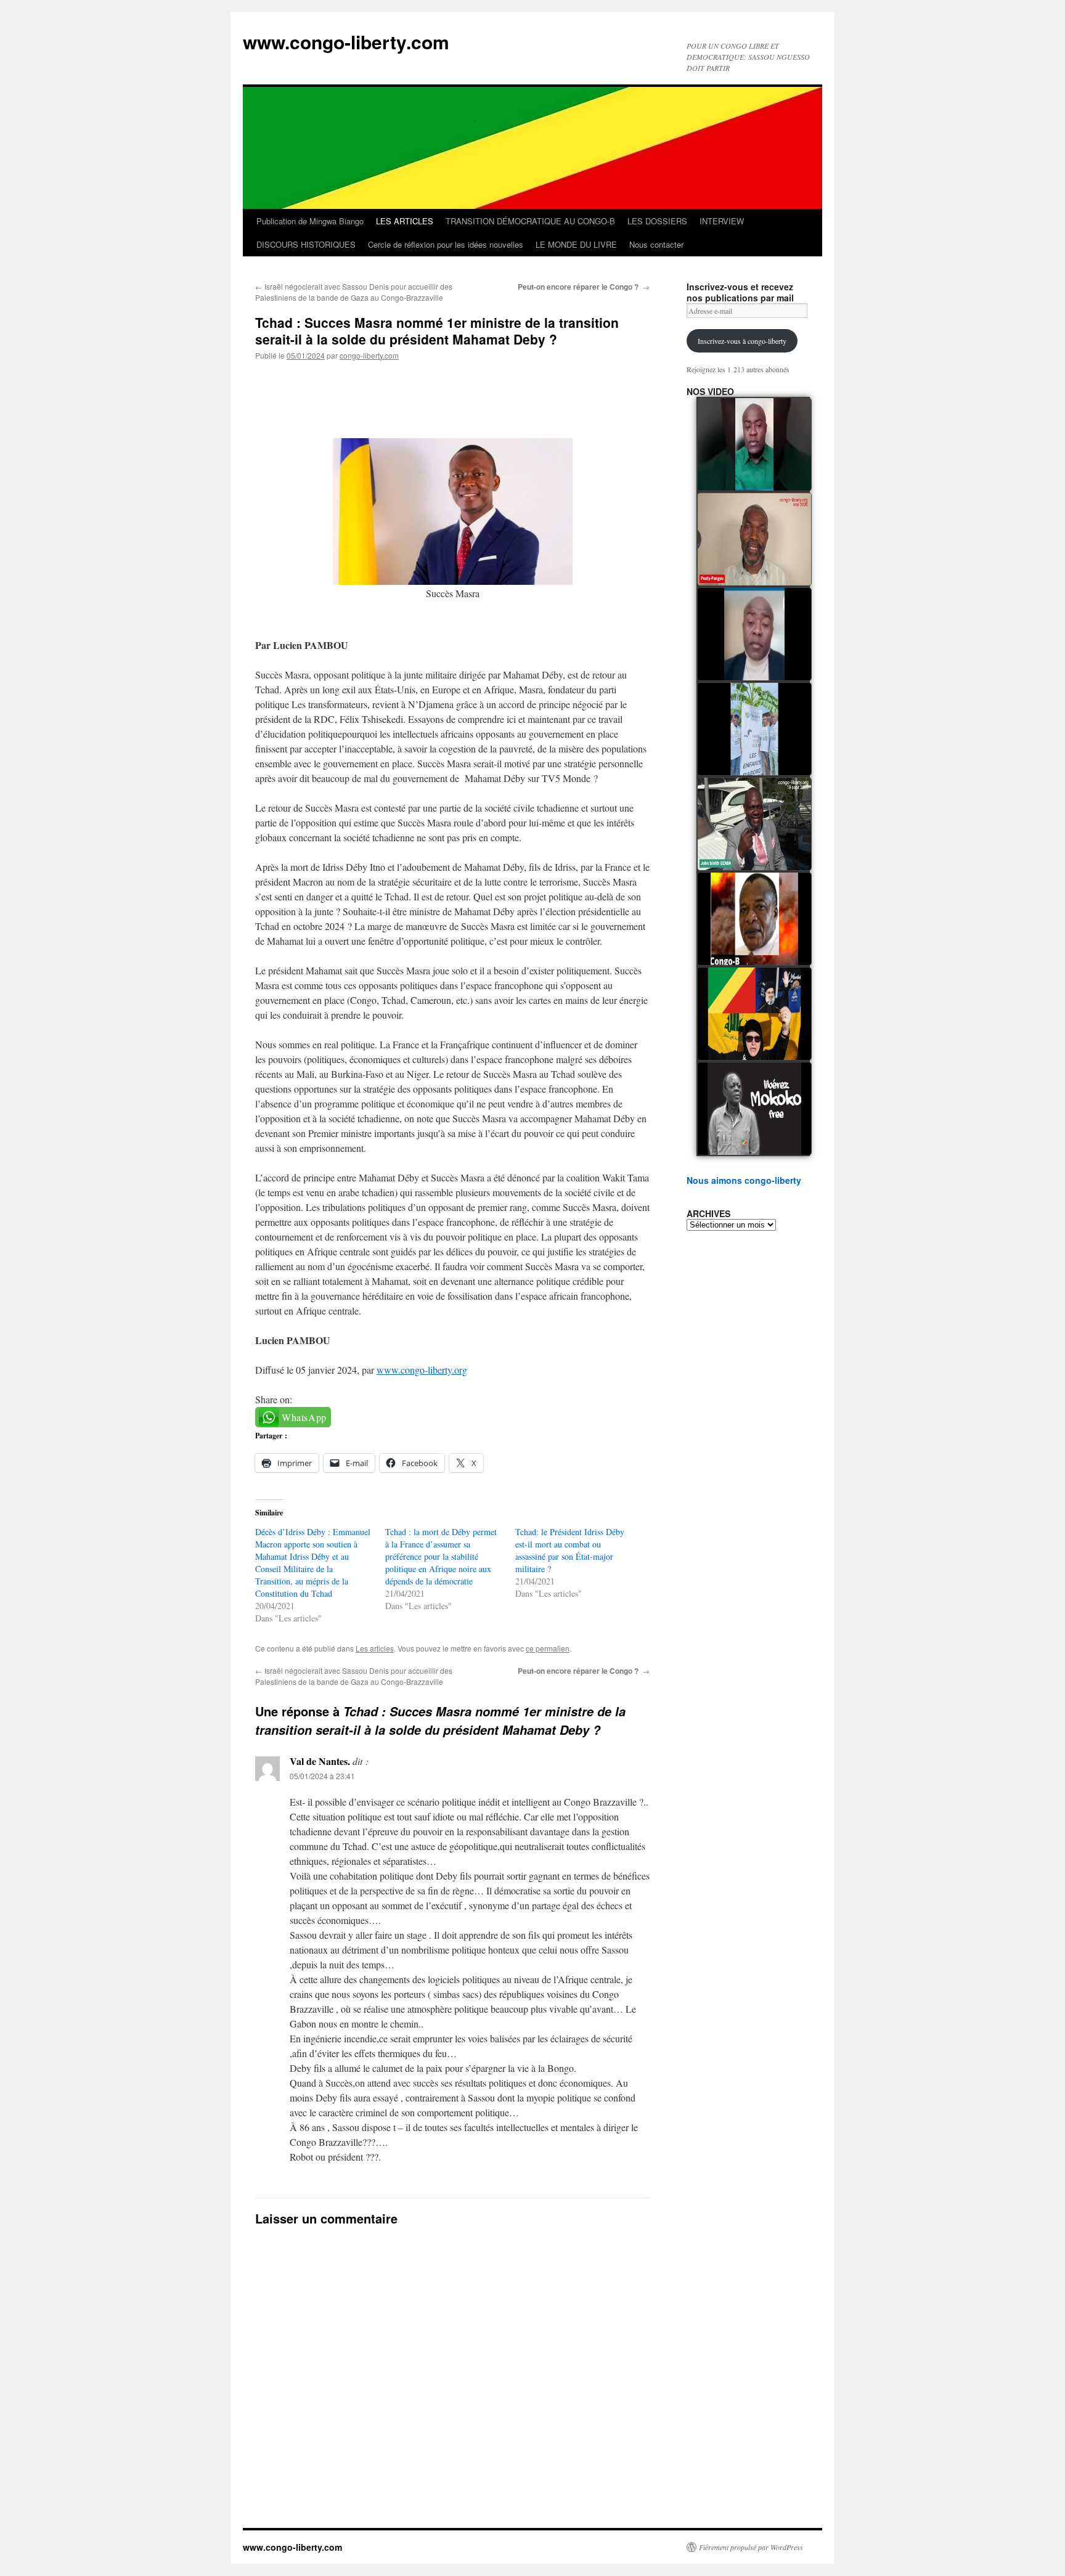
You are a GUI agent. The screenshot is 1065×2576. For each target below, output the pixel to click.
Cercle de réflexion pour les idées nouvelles (446, 244)
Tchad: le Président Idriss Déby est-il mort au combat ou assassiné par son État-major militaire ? (570, 1550)
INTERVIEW (722, 221)
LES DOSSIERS (657, 221)
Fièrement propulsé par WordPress (751, 2547)
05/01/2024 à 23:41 (322, 1776)
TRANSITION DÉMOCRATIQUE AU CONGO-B (530, 221)
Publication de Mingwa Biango (310, 221)
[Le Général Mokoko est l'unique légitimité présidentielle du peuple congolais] (754, 1109)
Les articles (375, 1648)
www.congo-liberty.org (422, 1370)
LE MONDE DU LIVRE (576, 244)
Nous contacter (656, 244)
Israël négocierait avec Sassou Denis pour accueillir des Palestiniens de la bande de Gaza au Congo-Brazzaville (354, 292)
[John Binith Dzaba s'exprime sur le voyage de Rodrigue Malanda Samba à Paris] (754, 824)
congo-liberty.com (369, 355)
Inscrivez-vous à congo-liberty (742, 341)
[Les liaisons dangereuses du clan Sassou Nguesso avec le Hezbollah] (754, 1014)
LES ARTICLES (405, 221)
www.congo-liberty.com (346, 42)
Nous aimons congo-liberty (744, 1180)
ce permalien (548, 1648)
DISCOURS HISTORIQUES (306, 244)
